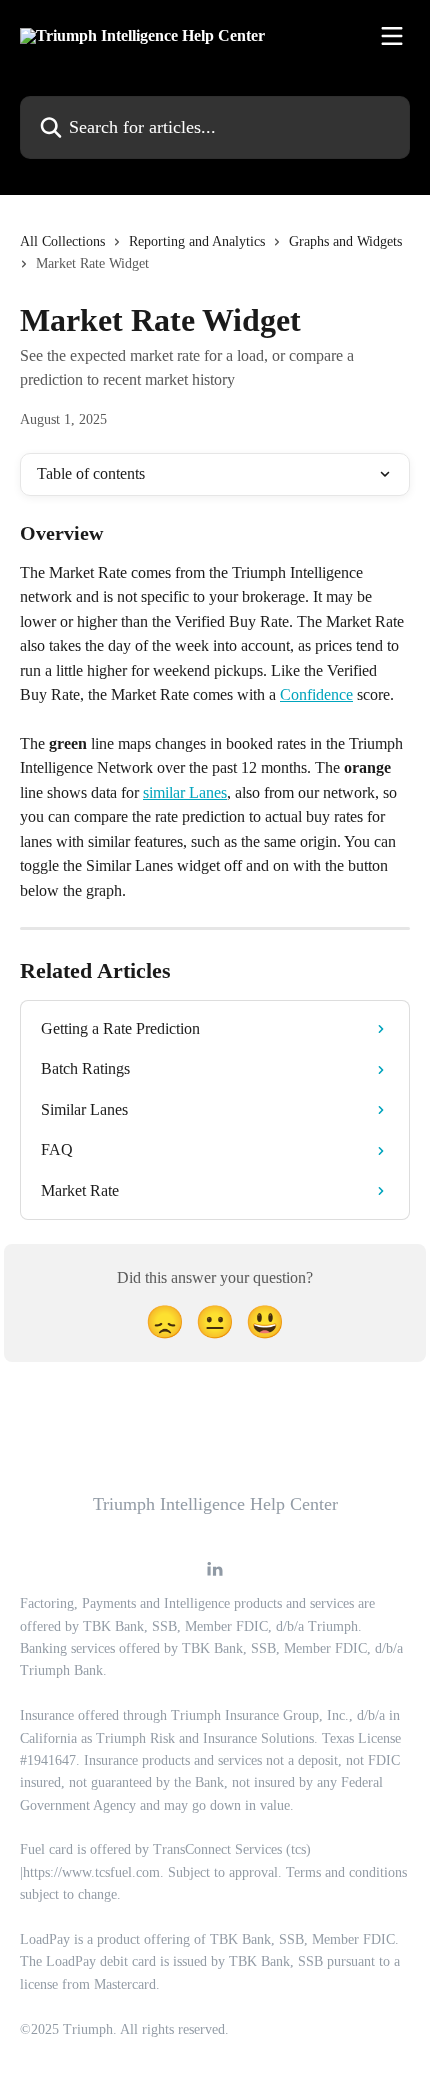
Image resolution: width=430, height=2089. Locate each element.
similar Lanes (185, 792)
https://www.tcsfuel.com (91, 1872)
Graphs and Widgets (345, 241)
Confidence (316, 694)
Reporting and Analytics (197, 241)
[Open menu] (392, 36)
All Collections (62, 241)
